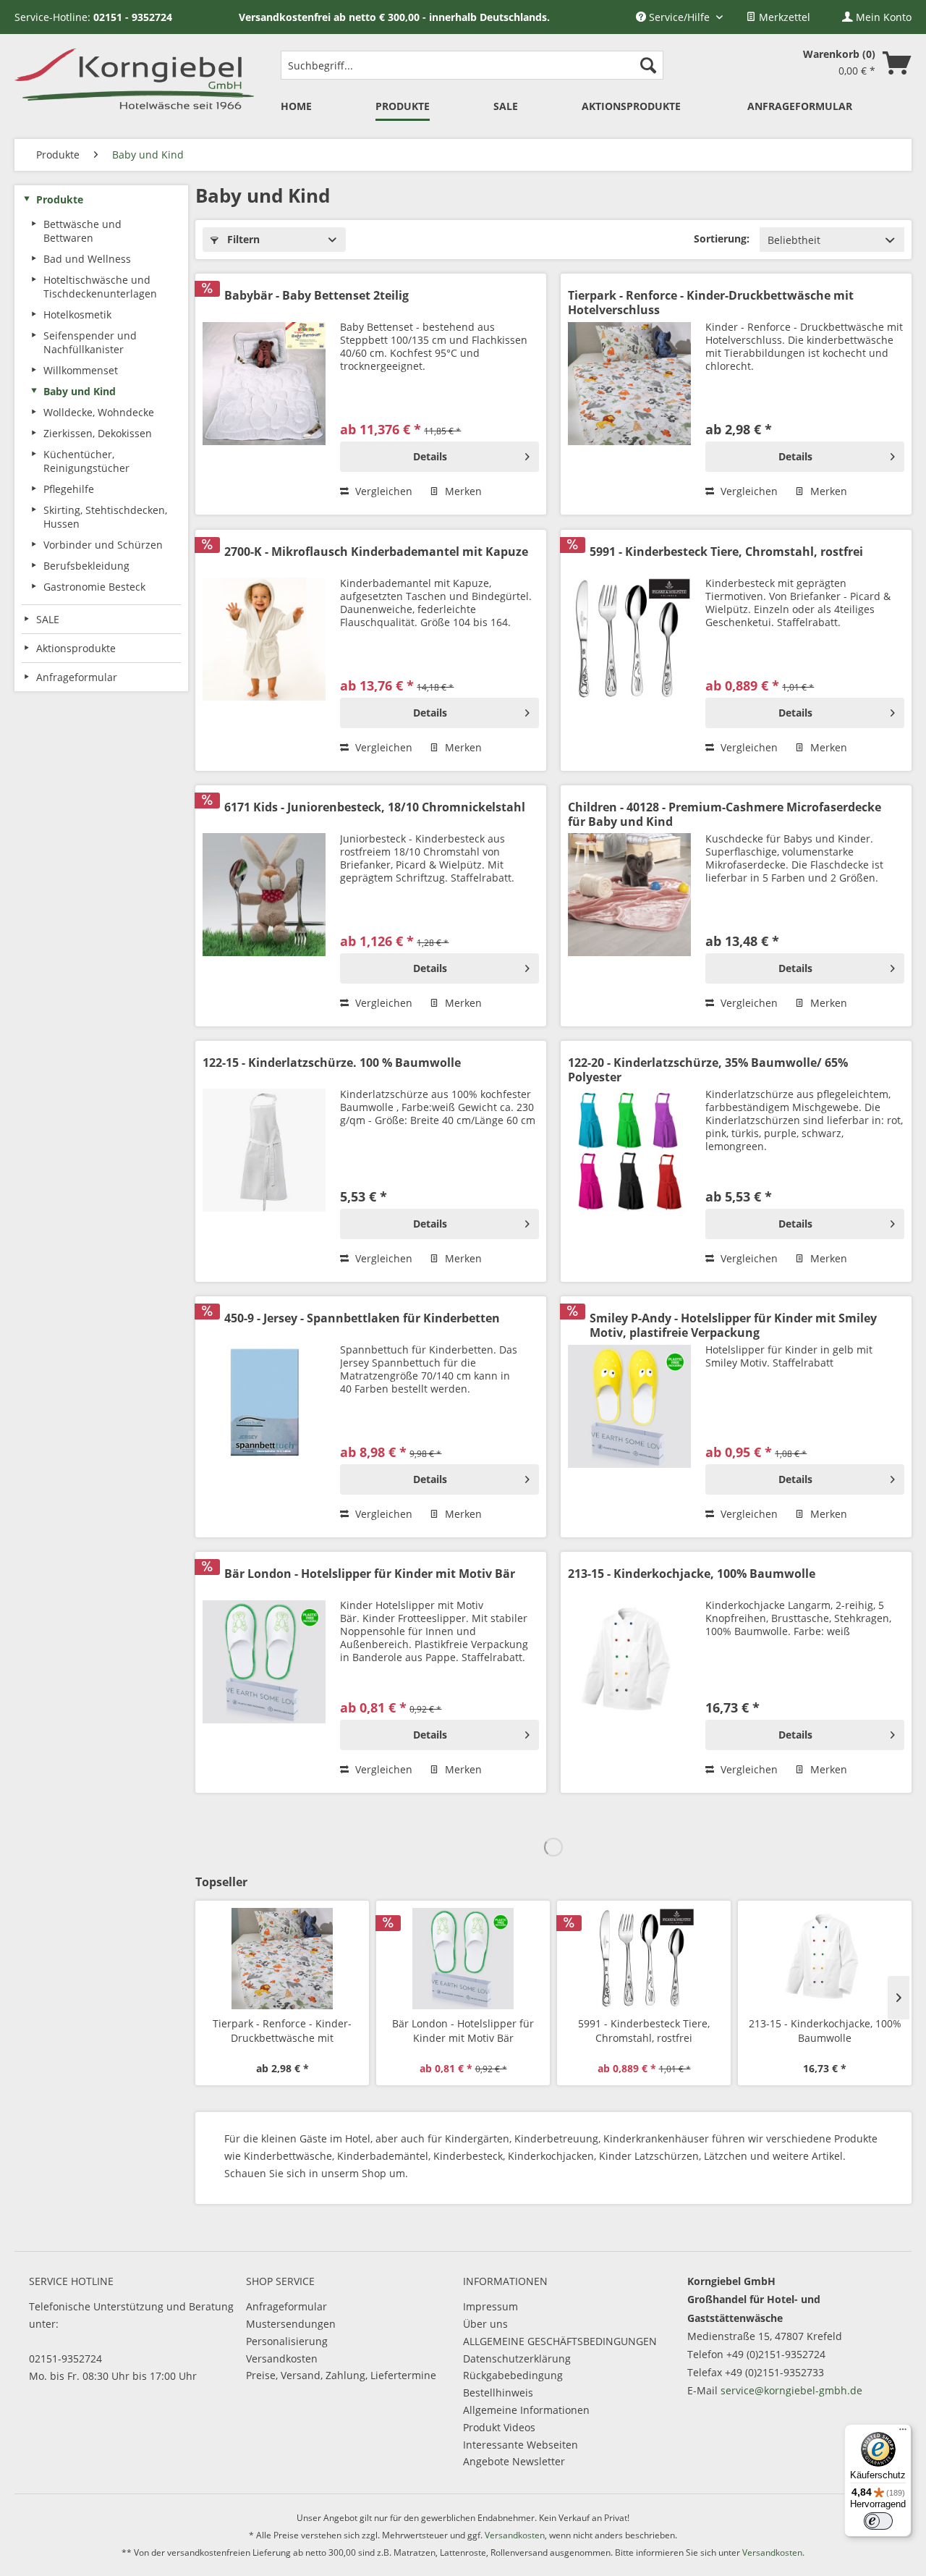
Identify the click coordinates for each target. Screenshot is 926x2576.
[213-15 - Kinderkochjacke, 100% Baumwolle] (629, 1676)
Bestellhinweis (498, 2393)
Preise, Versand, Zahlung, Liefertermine (341, 2375)
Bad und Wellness (87, 259)
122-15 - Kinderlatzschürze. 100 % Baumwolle (332, 1063)
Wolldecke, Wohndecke (99, 412)
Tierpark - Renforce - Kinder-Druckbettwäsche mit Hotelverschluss (711, 303)
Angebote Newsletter (514, 2461)
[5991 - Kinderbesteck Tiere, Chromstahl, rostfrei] (629, 654)
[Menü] (903, 2433)
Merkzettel (783, 17)
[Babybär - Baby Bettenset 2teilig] (264, 398)
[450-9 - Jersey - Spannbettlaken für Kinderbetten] (264, 1420)
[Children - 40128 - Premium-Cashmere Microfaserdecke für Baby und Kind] (629, 909)
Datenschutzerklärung (517, 2358)
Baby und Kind (80, 391)
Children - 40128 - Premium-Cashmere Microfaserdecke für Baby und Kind (725, 814)
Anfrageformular (286, 2306)
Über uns (485, 2324)
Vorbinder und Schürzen (103, 545)
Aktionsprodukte (76, 648)
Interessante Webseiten (521, 2445)
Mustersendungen (291, 2324)
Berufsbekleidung (86, 566)
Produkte (60, 199)
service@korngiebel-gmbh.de (791, 2390)
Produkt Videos (499, 2427)
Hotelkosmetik (77, 314)
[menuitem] (778, 17)
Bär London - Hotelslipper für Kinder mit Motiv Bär (370, 1574)
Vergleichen (382, 491)
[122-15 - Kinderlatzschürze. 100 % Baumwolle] (264, 1165)
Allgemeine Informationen (526, 2410)
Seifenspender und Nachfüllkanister (90, 342)
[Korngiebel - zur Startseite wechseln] (134, 77)
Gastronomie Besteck (94, 587)
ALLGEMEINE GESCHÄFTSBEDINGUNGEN (560, 2341)
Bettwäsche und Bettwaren (82, 231)
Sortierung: (722, 238)
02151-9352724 (65, 2358)
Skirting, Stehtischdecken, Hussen (105, 517)
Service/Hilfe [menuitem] (679, 17)
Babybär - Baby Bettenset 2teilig (317, 296)
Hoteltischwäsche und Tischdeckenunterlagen (100, 287)
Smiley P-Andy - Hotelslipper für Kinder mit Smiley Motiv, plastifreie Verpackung (733, 1325)
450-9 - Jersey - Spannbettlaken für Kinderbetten (362, 1318)
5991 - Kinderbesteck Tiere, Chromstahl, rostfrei (726, 552)
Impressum (490, 2306)
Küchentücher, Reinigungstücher (86, 461)
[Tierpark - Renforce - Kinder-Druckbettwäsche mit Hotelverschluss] (629, 398)
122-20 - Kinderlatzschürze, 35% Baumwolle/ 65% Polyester (708, 1070)
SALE (48, 619)
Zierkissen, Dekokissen (98, 433)
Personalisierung (287, 2341)
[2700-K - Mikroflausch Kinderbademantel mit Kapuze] (264, 654)
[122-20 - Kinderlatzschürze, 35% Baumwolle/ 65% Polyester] (629, 1165)
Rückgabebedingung (513, 2375)
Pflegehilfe (69, 489)
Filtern (242, 239)
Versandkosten (282, 2358)
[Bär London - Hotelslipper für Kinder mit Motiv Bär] (264, 1676)
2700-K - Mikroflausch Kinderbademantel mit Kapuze (376, 552)
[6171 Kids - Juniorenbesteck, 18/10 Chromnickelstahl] (264, 909)
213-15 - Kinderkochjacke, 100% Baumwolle (692, 1574)
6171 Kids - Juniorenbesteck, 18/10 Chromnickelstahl (375, 807)
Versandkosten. (773, 2552)
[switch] (878, 2521)
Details (430, 456)
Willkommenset (81, 370)
